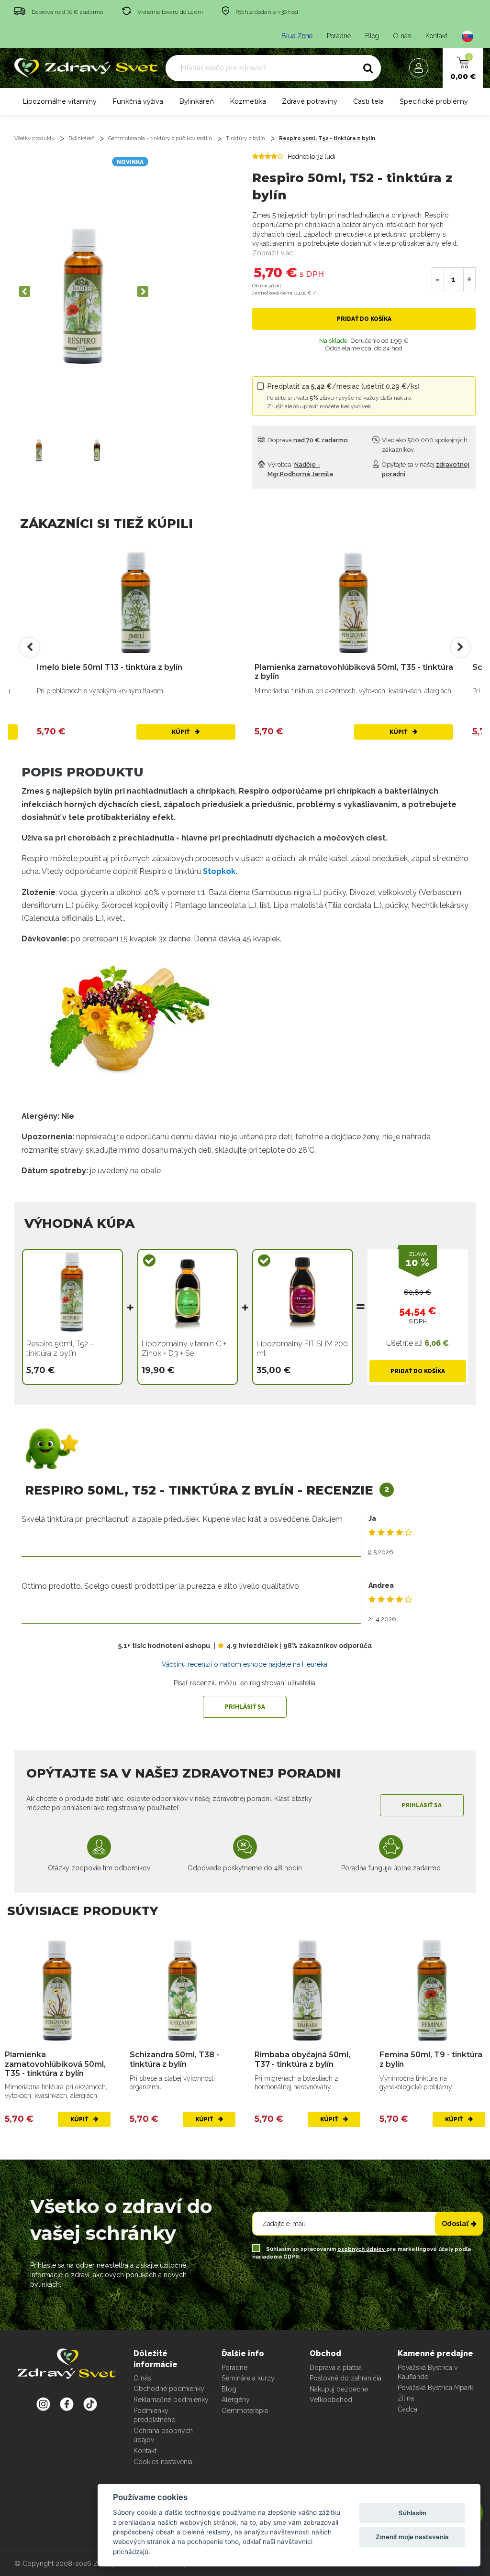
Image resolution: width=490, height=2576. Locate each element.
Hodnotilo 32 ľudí (312, 157)
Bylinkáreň (196, 101)
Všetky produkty (34, 138)
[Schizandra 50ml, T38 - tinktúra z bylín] (183, 1990)
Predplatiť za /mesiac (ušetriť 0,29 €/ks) (343, 396)
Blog (372, 36)
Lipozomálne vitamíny (60, 101)
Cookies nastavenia (163, 2462)
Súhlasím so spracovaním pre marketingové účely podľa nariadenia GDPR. (362, 2253)
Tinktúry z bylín (245, 138)
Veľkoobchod (331, 2400)
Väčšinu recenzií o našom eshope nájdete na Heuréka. (245, 1664)
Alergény (236, 2400)
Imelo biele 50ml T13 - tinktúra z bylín (110, 667)
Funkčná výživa (138, 101)
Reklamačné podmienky (171, 2400)
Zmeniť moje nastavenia (412, 2537)
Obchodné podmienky (169, 2389)
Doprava (307, 440)
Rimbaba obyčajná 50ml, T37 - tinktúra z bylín (302, 2059)
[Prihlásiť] (421, 68)
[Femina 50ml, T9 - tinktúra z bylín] (432, 1990)
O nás (402, 36)
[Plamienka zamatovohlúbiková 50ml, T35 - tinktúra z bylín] (354, 603)
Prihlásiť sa (245, 1707)
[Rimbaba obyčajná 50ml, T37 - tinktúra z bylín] (307, 1990)
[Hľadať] (368, 68)
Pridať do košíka (364, 319)
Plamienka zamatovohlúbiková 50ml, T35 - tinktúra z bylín (354, 672)
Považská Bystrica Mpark (435, 2388)
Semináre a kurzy (248, 2378)
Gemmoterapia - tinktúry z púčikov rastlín (160, 138)
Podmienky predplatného (155, 2415)
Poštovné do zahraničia (345, 2378)
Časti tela (368, 101)
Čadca (407, 2409)
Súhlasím (412, 2513)
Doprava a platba (336, 2368)
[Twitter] (67, 2404)
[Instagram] (43, 2404)
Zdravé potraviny (310, 101)
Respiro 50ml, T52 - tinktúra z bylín (327, 138)
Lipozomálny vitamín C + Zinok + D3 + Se (184, 1348)
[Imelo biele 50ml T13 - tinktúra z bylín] (136, 603)
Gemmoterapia (245, 2411)
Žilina (406, 2398)
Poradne (339, 36)
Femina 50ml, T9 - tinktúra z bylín (431, 2059)
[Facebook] (90, 2404)
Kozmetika (248, 101)
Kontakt (436, 36)
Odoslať (455, 2224)
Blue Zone (297, 36)
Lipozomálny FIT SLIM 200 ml (302, 1348)
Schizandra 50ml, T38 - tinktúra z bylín (174, 2059)
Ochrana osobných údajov (163, 2435)
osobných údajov (362, 2249)
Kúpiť (181, 732)
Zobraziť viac (273, 253)
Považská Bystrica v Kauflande (428, 2372)
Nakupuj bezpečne (339, 2389)
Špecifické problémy (434, 101)
